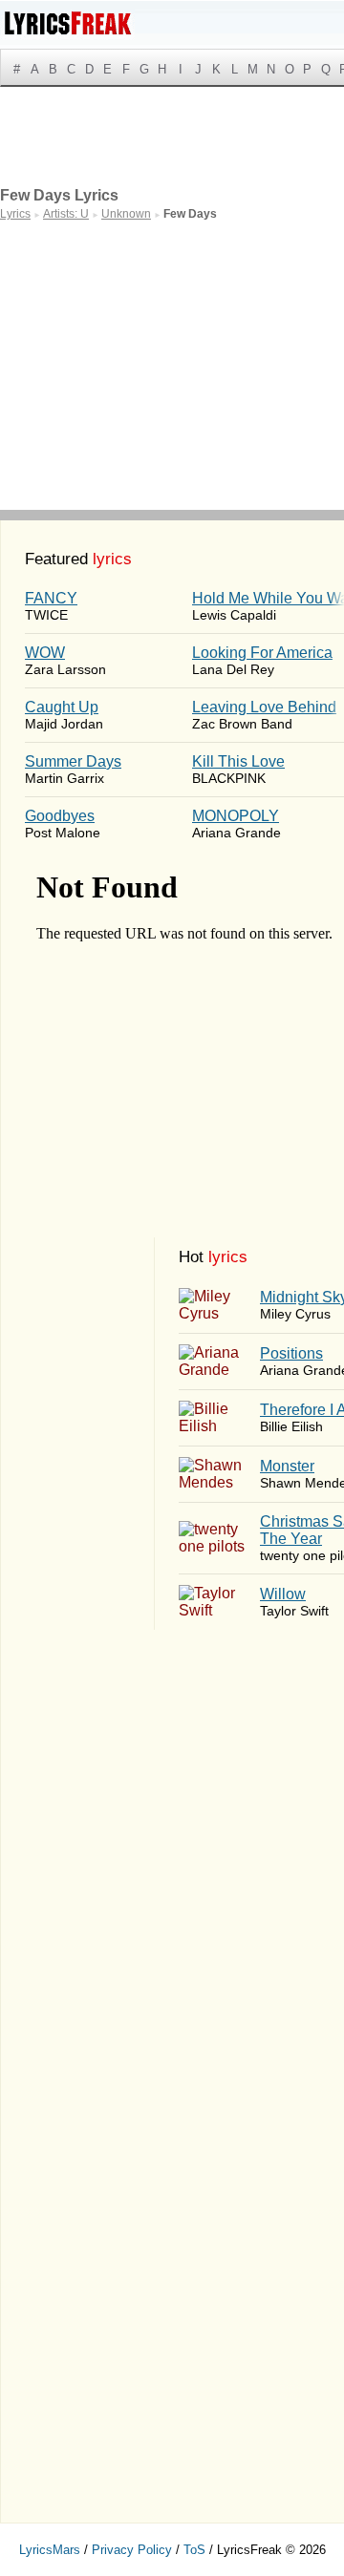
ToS (194, 2550)
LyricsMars (50, 2550)
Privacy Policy (132, 2550)
